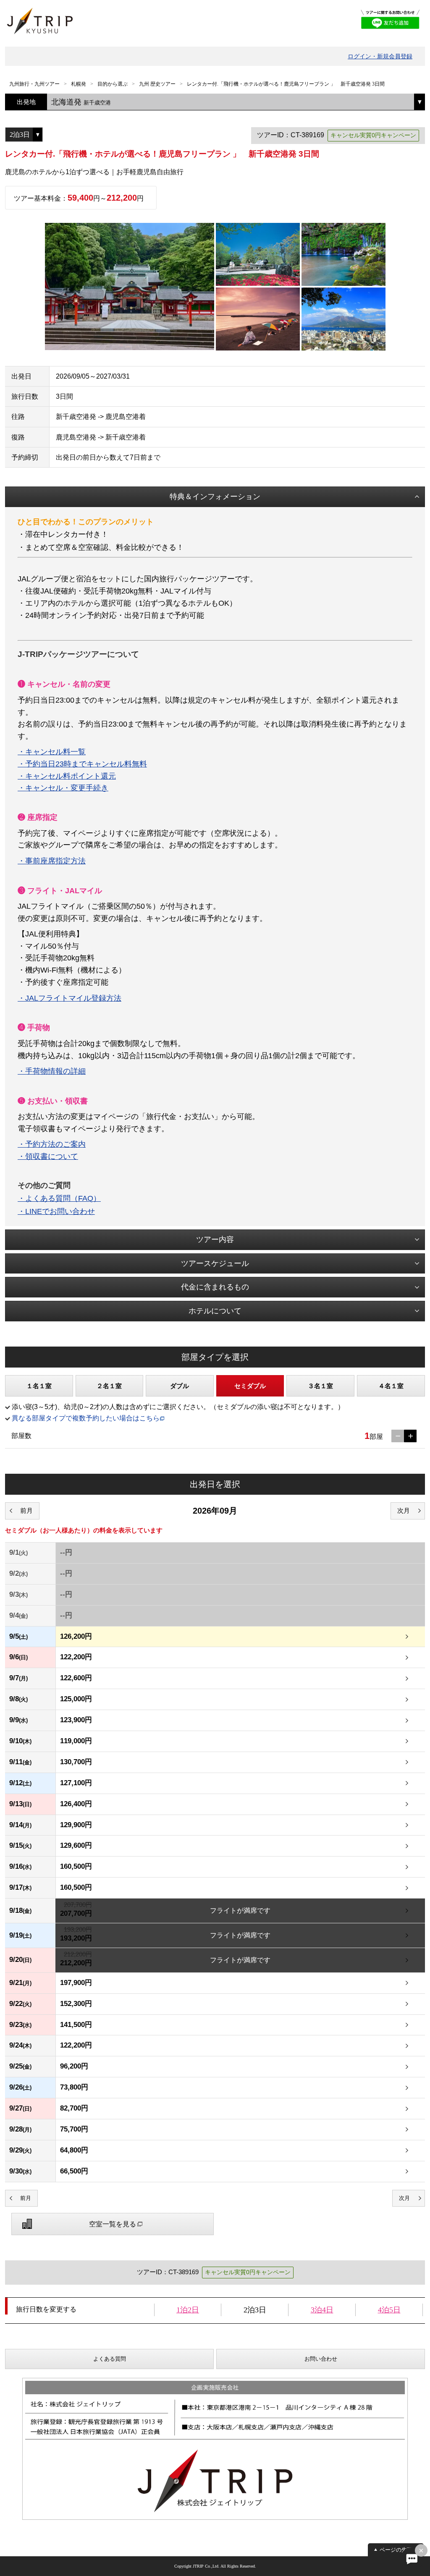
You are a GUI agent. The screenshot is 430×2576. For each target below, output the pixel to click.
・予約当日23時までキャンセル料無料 (82, 764)
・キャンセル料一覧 (52, 752)
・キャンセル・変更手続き (63, 788)
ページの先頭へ (399, 2550)
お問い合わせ (321, 2359)
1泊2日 (188, 2310)
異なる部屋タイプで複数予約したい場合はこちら (86, 1418)
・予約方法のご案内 (52, 1144)
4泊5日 (389, 2310)
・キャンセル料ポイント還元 (67, 776)
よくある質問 (110, 2359)
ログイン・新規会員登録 (380, 56)
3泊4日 (322, 2310)
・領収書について (48, 1156)
